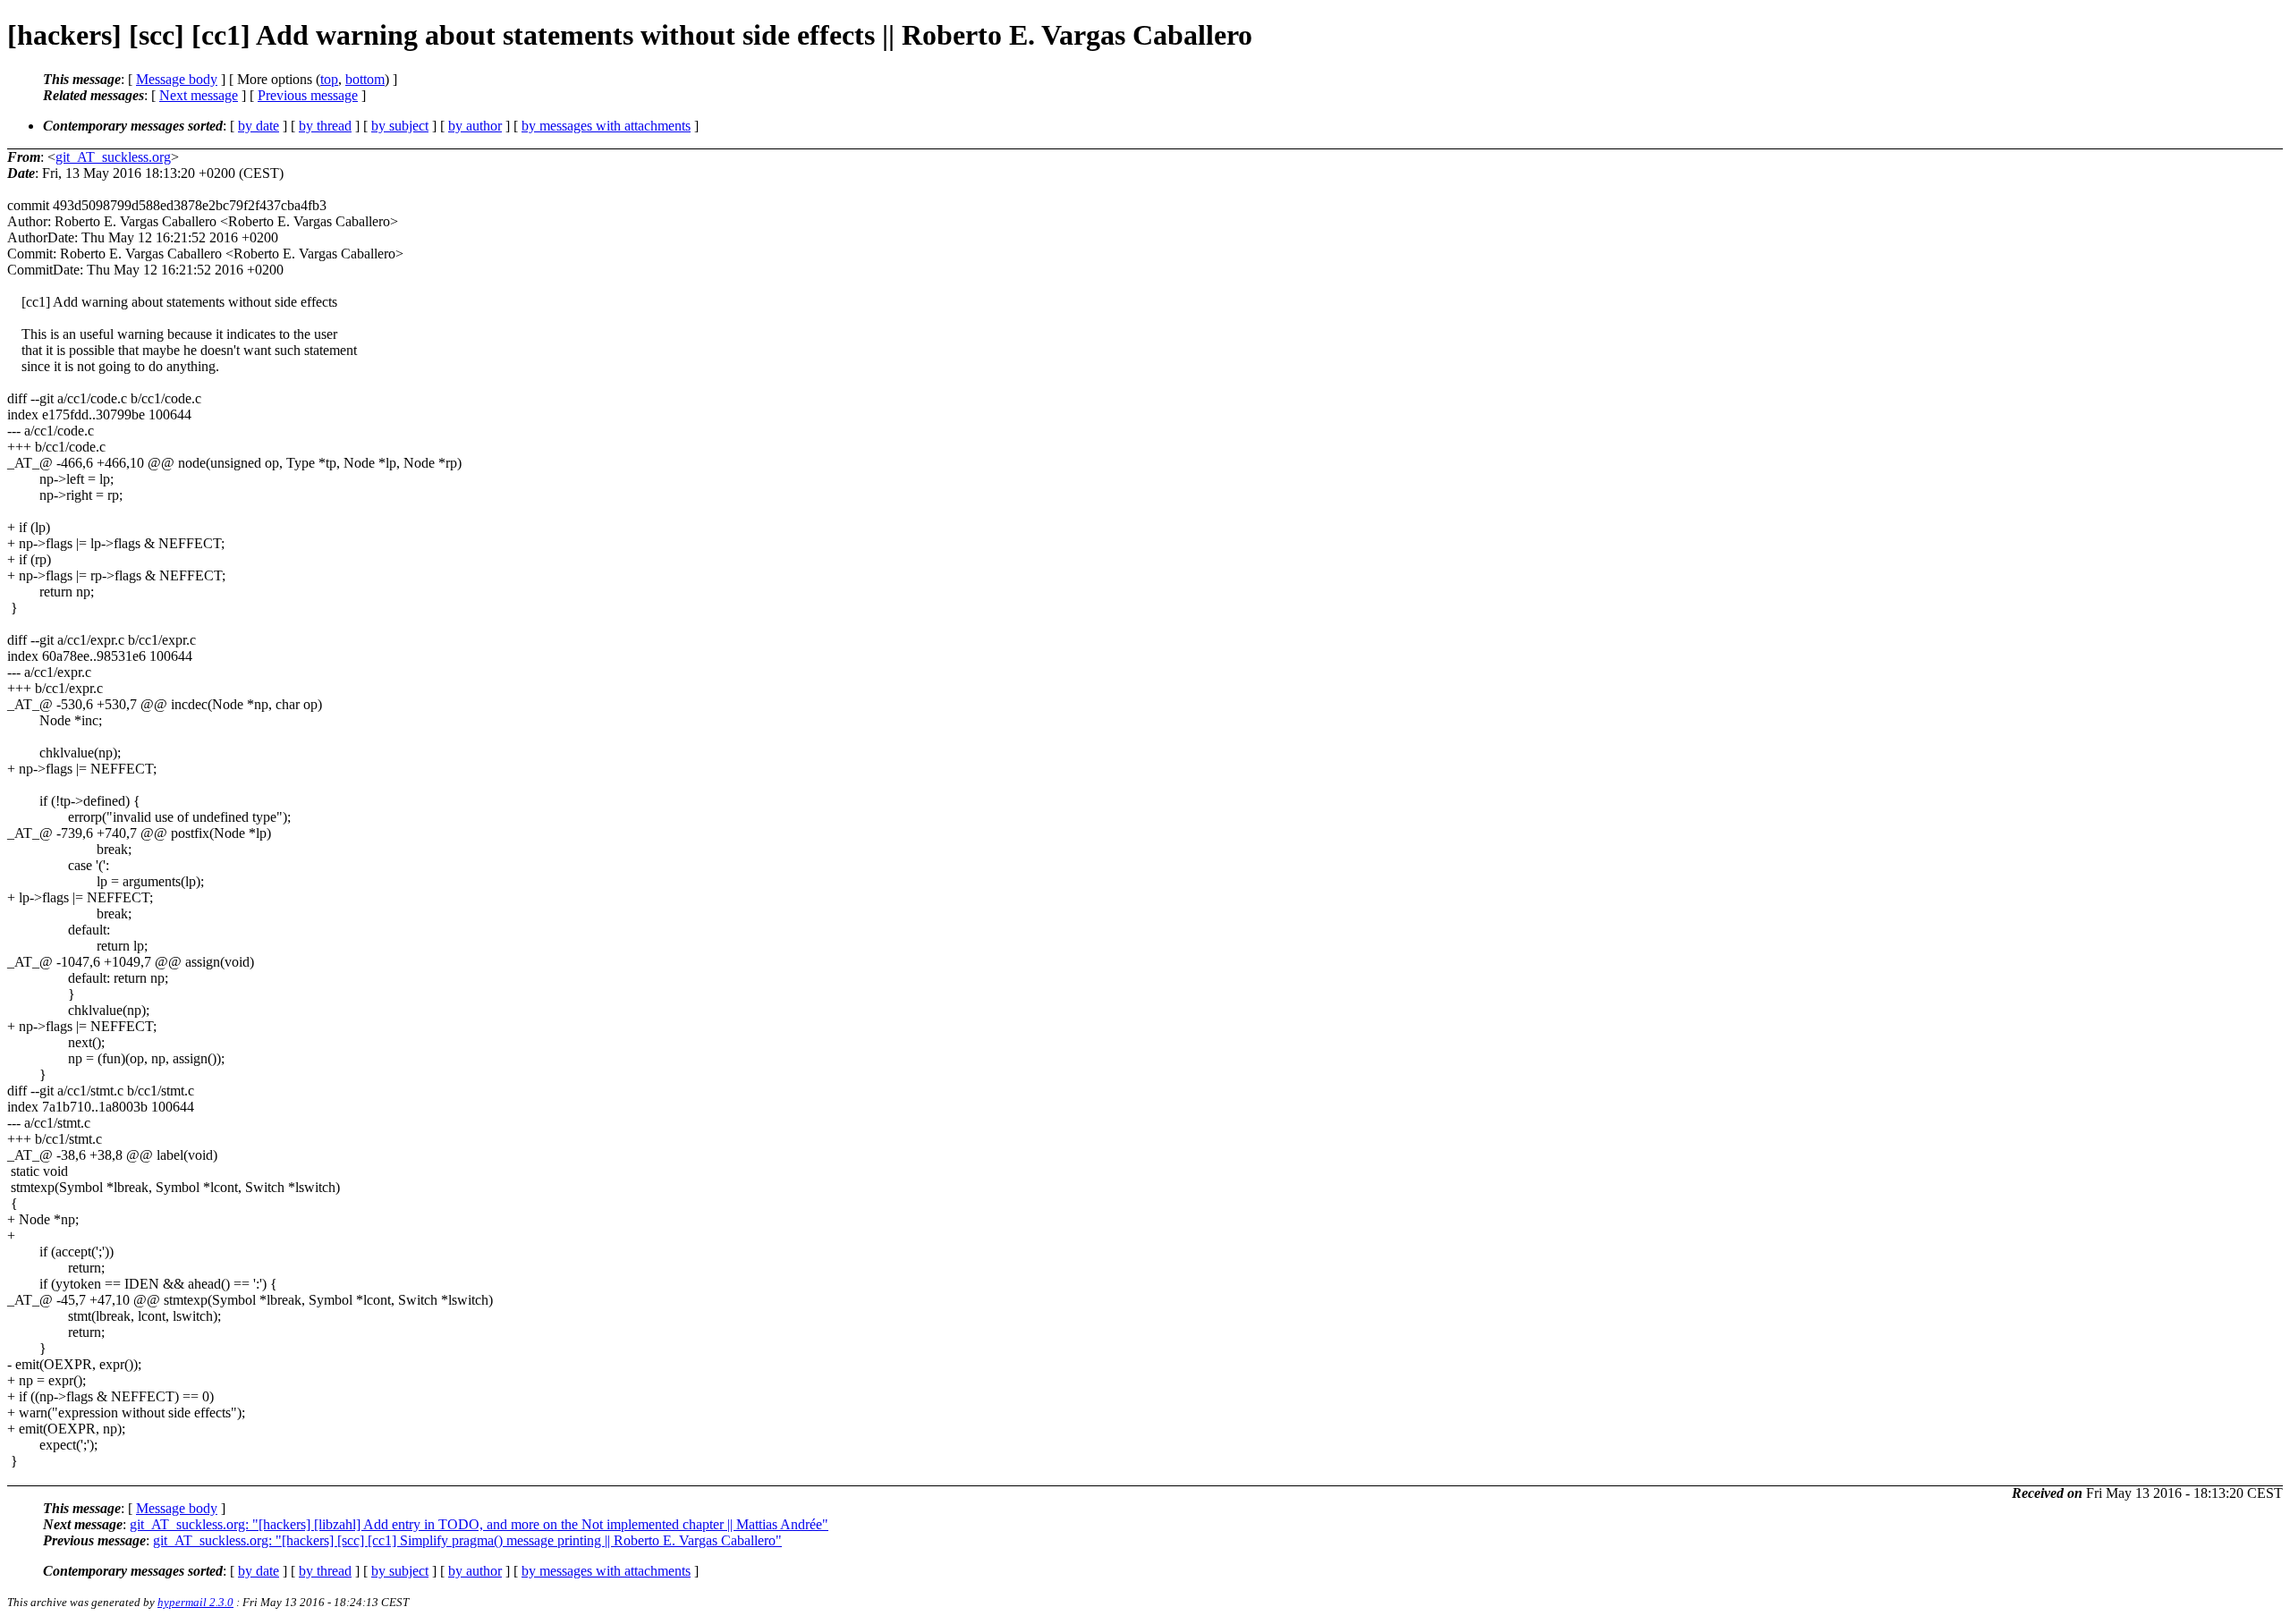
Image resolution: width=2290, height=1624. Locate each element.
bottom (365, 79)
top (329, 79)
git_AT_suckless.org (113, 157)
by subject (400, 126)
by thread (325, 126)
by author (475, 126)
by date (259, 126)
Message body (177, 79)
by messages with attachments (606, 126)
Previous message (308, 95)
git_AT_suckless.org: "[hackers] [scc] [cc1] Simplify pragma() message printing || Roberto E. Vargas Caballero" (467, 1540)
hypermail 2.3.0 (195, 1602)
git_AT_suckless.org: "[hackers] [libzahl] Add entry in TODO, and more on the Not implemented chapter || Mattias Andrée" (479, 1524)
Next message (199, 95)
